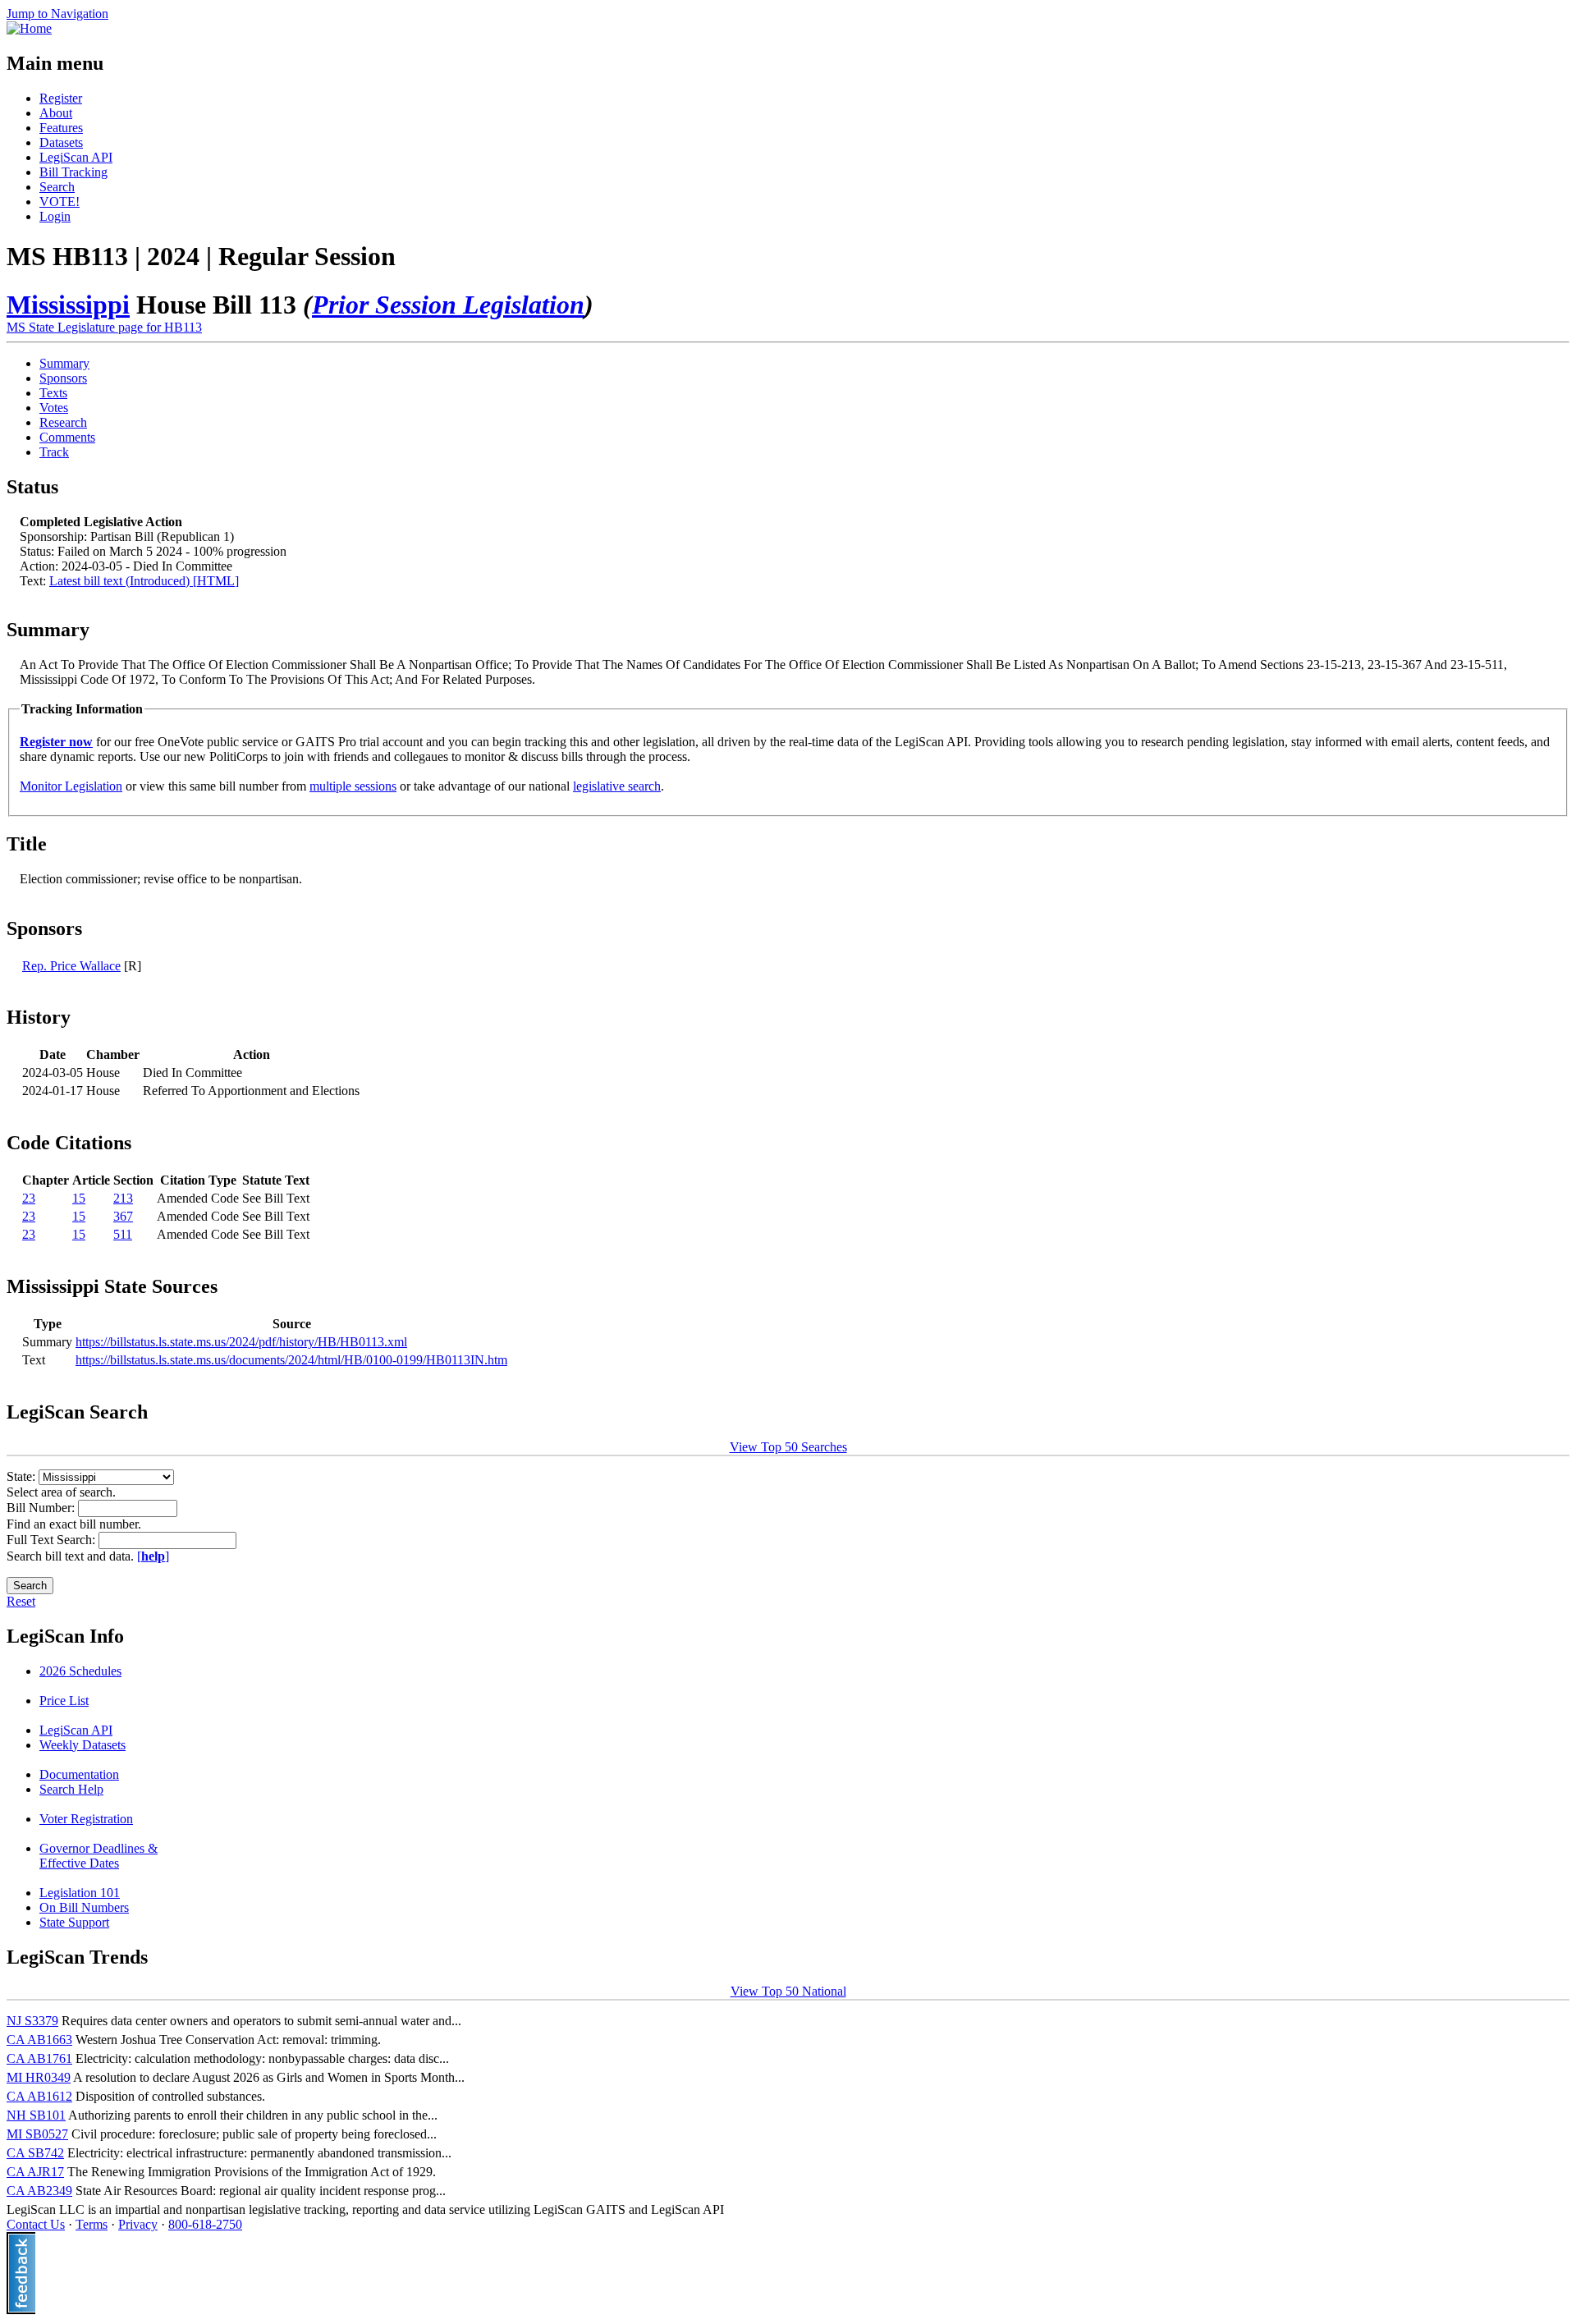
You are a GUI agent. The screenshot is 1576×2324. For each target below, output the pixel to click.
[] (153, 1556)
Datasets (61, 142)
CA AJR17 (35, 2172)
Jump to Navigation (57, 14)
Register (61, 98)
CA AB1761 (39, 2058)
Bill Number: (42, 1508)
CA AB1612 (39, 2096)
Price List (64, 1701)
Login (55, 216)
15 (79, 1198)
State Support (74, 1922)
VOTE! (60, 202)
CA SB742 (35, 2153)
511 (123, 1234)
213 (123, 1198)
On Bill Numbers (84, 1907)
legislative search (617, 786)
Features (61, 128)
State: (23, 1476)
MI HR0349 (39, 2077)
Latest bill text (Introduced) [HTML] (144, 581)
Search (57, 187)
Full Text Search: (53, 1540)
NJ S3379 (32, 2021)
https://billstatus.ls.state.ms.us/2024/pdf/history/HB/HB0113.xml (241, 1342)
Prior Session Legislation (448, 305)
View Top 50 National (788, 1991)
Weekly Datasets (82, 1745)
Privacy (138, 2224)
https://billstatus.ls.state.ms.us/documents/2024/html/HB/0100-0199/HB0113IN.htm (291, 1360)
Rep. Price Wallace (71, 966)
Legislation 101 (80, 1893)
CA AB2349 (39, 2191)
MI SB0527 (37, 2134)
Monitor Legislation (71, 786)
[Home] (29, 28)
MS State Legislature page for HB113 (104, 327)
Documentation (79, 1774)
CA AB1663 (39, 2040)
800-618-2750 (205, 2224)
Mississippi (68, 305)
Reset (21, 1601)
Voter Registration (86, 1819)
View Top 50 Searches (788, 1447)
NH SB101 (36, 2115)
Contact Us (36, 2224)
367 (123, 1216)
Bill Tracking (73, 172)
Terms (92, 2224)
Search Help (71, 1789)
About (56, 113)
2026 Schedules (80, 1671)
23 (29, 1198)
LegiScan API (76, 157)
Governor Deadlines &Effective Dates (98, 1856)
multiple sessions (353, 786)
